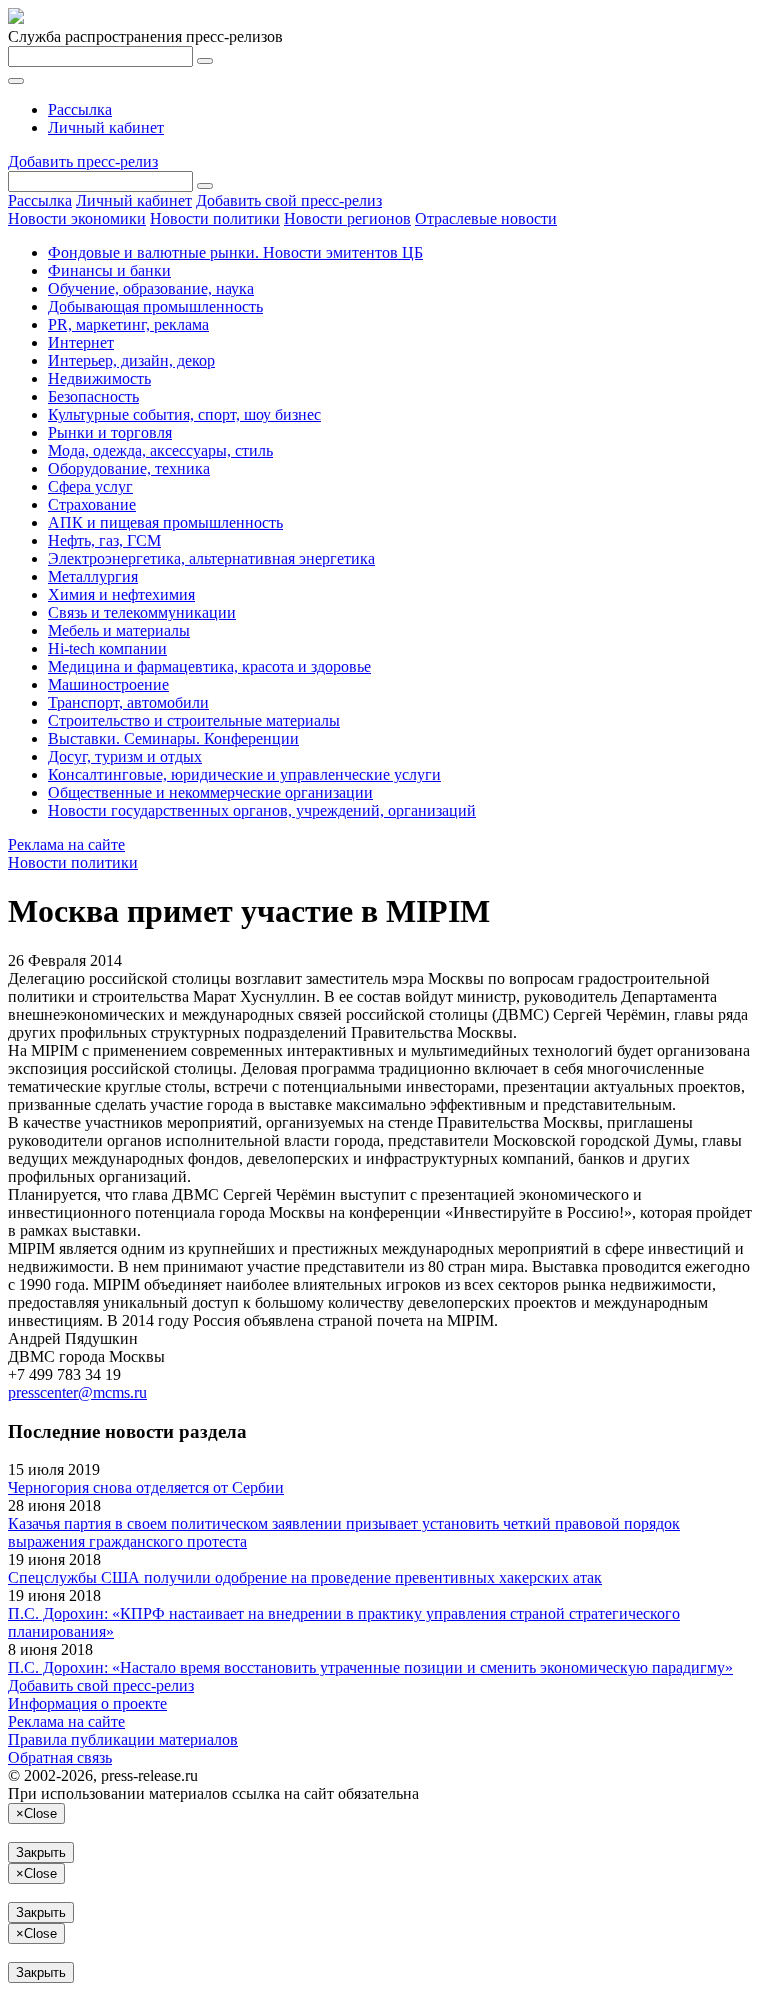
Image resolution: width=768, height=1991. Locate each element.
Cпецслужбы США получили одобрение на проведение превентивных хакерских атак (305, 1577)
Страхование (92, 504)
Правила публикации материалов (123, 1739)
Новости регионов (347, 218)
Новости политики (215, 218)
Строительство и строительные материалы (194, 720)
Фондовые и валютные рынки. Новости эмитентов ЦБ (235, 252)
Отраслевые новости (486, 218)
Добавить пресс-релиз (83, 161)
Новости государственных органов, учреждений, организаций (262, 810)
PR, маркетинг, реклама (128, 324)
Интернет (81, 342)
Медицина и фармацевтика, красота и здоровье (209, 666)
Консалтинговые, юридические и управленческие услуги (244, 774)
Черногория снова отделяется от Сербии (146, 1487)
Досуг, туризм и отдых (125, 756)
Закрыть (41, 1852)
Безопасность (93, 396)
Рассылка (80, 109)
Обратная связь (60, 1757)
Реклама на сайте (66, 844)
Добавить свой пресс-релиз (289, 200)
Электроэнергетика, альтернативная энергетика (211, 558)
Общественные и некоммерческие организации (210, 792)
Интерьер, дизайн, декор (131, 360)
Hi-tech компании (107, 648)
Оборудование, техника (129, 468)
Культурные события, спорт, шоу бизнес (184, 414)
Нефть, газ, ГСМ (104, 540)
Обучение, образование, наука (151, 288)
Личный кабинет (106, 127)
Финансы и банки (109, 270)
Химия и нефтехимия (121, 594)
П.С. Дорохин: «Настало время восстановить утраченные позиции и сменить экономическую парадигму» (370, 1667)
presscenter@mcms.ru (77, 1392)
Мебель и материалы (119, 630)
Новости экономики (77, 218)
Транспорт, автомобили (128, 702)
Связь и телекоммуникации (142, 612)
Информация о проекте (87, 1703)
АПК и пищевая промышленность (165, 522)
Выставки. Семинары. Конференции (173, 738)
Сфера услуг (90, 486)
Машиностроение (108, 684)
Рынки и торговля (110, 432)
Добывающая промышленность (155, 306)
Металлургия (93, 576)
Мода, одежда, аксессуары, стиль (160, 450)
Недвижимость (99, 378)
